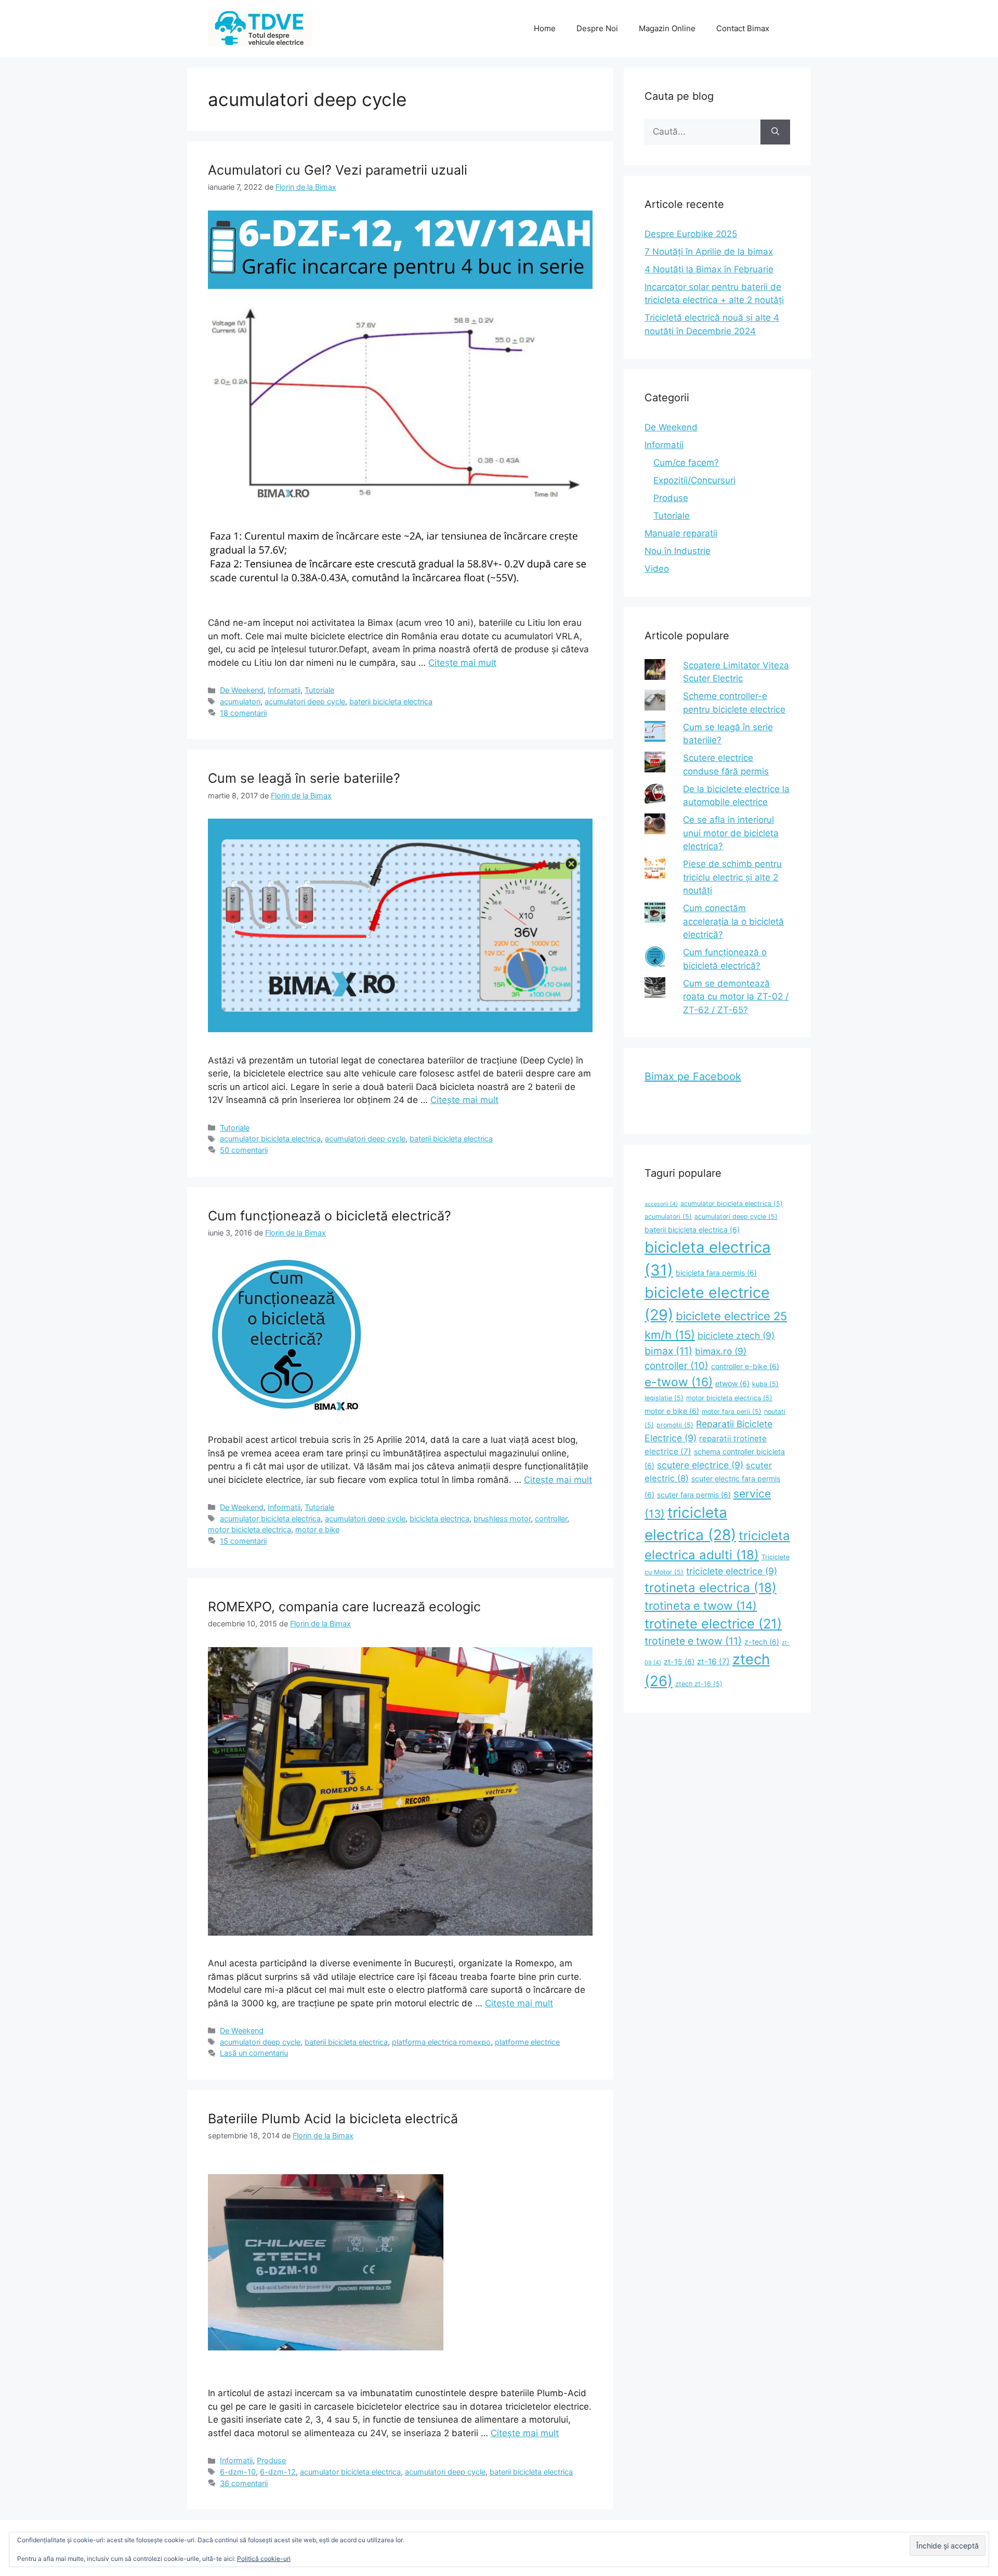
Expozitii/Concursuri (694, 480)
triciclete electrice (732, 1571)
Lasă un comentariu (254, 2053)
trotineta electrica (711, 1588)
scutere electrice (700, 1465)
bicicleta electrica (439, 1519)
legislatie (664, 1398)
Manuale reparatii (681, 533)
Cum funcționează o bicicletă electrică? (330, 1216)
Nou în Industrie (678, 551)
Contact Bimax (743, 28)
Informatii (284, 690)
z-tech (762, 1642)
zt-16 (713, 1661)
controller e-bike (745, 1366)
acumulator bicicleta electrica (270, 1139)
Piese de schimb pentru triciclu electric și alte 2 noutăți (732, 877)
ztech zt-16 (699, 1684)
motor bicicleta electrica (249, 1529)
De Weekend (242, 690)
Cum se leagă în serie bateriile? (304, 778)
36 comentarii (244, 2483)
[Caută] (775, 132)
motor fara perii (732, 1411)
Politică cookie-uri (264, 2559)
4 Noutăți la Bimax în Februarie (709, 269)
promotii (675, 1425)
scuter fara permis (694, 1495)
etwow (732, 1383)
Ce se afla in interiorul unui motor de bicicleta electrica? (731, 833)
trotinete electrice (713, 1624)
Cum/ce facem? (686, 463)
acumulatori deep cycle (305, 701)
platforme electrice (527, 2042)
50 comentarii (244, 1150)
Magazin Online (667, 28)
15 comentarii (243, 1541)
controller (551, 1519)
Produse (271, 2460)
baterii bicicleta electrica (391, 701)
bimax (668, 1351)
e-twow (679, 1382)
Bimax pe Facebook (693, 1076)
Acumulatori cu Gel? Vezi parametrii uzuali (338, 170)
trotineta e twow (701, 1606)
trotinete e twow (693, 1641)
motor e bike (317, 1529)
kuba (765, 1384)
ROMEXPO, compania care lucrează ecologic (344, 1607)
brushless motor (502, 1519)
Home (545, 28)
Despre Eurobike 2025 (691, 234)
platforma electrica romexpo (441, 2042)
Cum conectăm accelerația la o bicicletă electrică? (733, 921)
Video (657, 569)
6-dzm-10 (238, 2472)
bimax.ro (721, 1351)
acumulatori (240, 701)
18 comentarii (243, 713)
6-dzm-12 (278, 2472)
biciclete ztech (736, 1336)
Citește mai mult (462, 663)
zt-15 (679, 1661)
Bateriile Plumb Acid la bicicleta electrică (333, 2119)
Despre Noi (597, 28)
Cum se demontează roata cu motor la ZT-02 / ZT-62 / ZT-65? (736, 997)
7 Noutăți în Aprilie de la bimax (709, 252)
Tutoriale (319, 690)
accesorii (661, 1204)
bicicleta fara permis (716, 1273)
